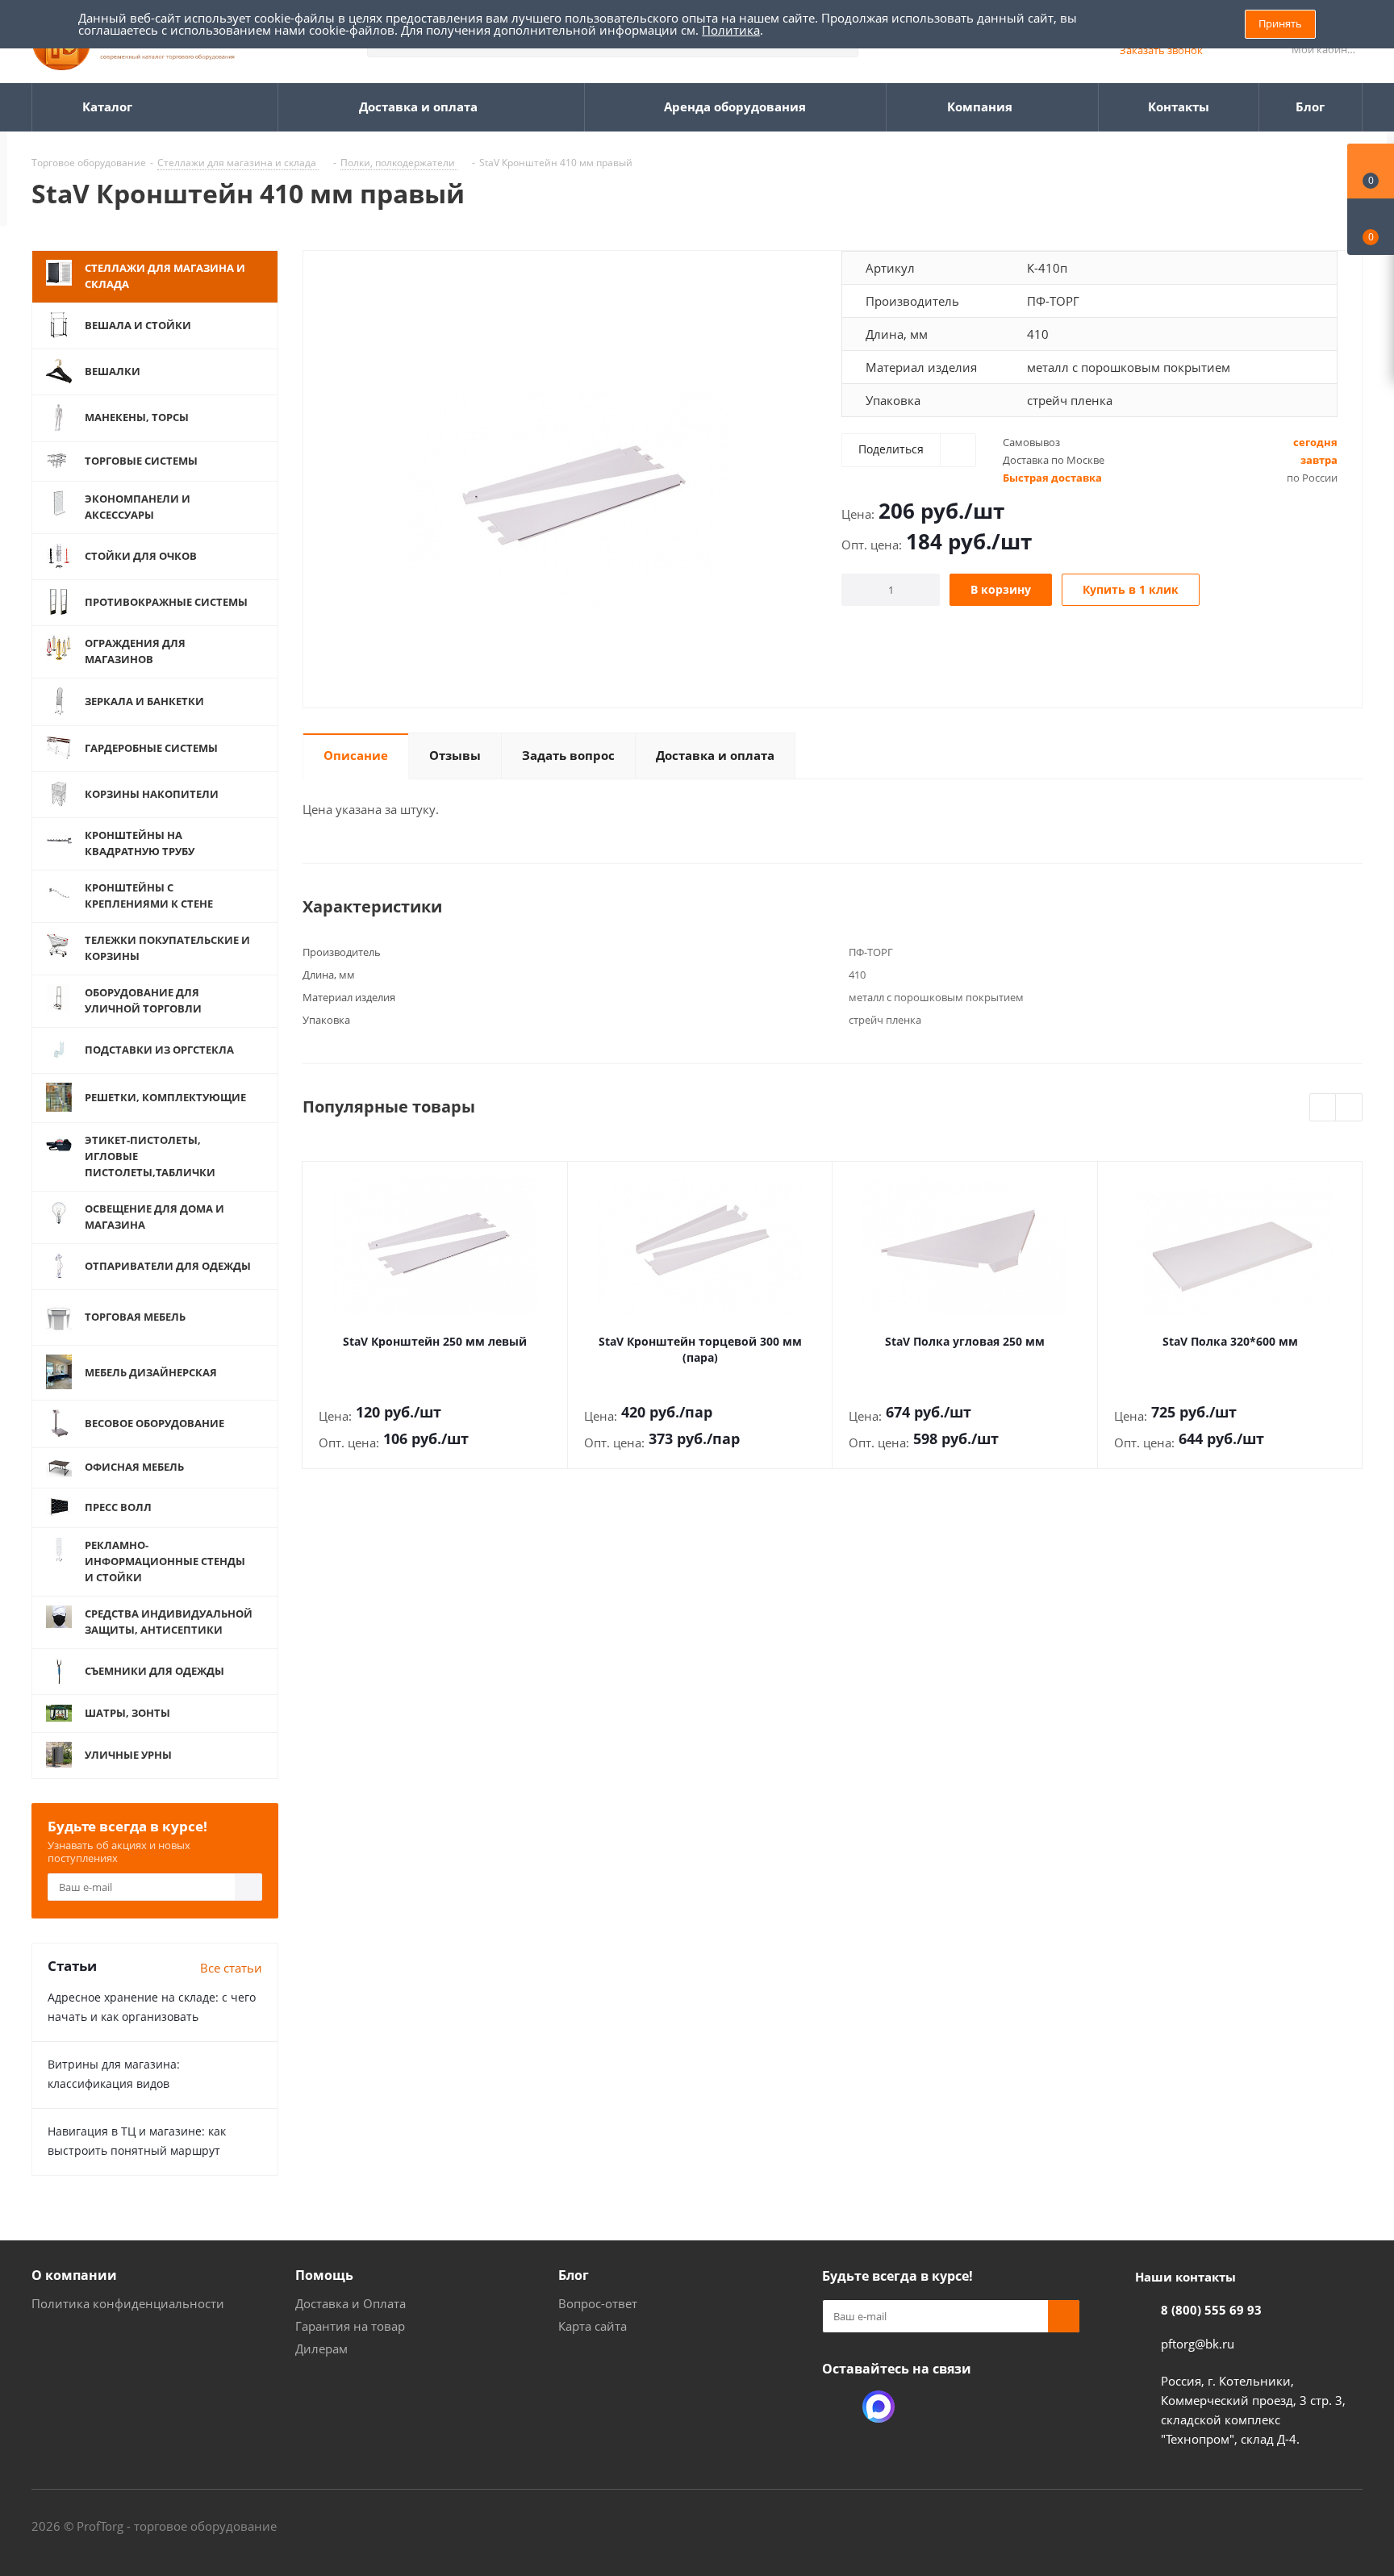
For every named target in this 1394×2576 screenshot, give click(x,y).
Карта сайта (593, 2326)
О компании (74, 2275)
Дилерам (321, 2348)
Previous (1323, 1108)
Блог (574, 2275)
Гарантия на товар (350, 2326)
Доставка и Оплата (351, 2303)
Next (1349, 1108)
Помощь (324, 2275)
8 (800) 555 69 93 (1211, 2310)
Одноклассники (838, 2407)
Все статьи (231, 1968)
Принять (1280, 23)
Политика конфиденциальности (128, 2303)
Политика (731, 30)
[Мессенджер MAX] (879, 2407)
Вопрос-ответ (598, 2303)
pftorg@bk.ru (1198, 2344)
